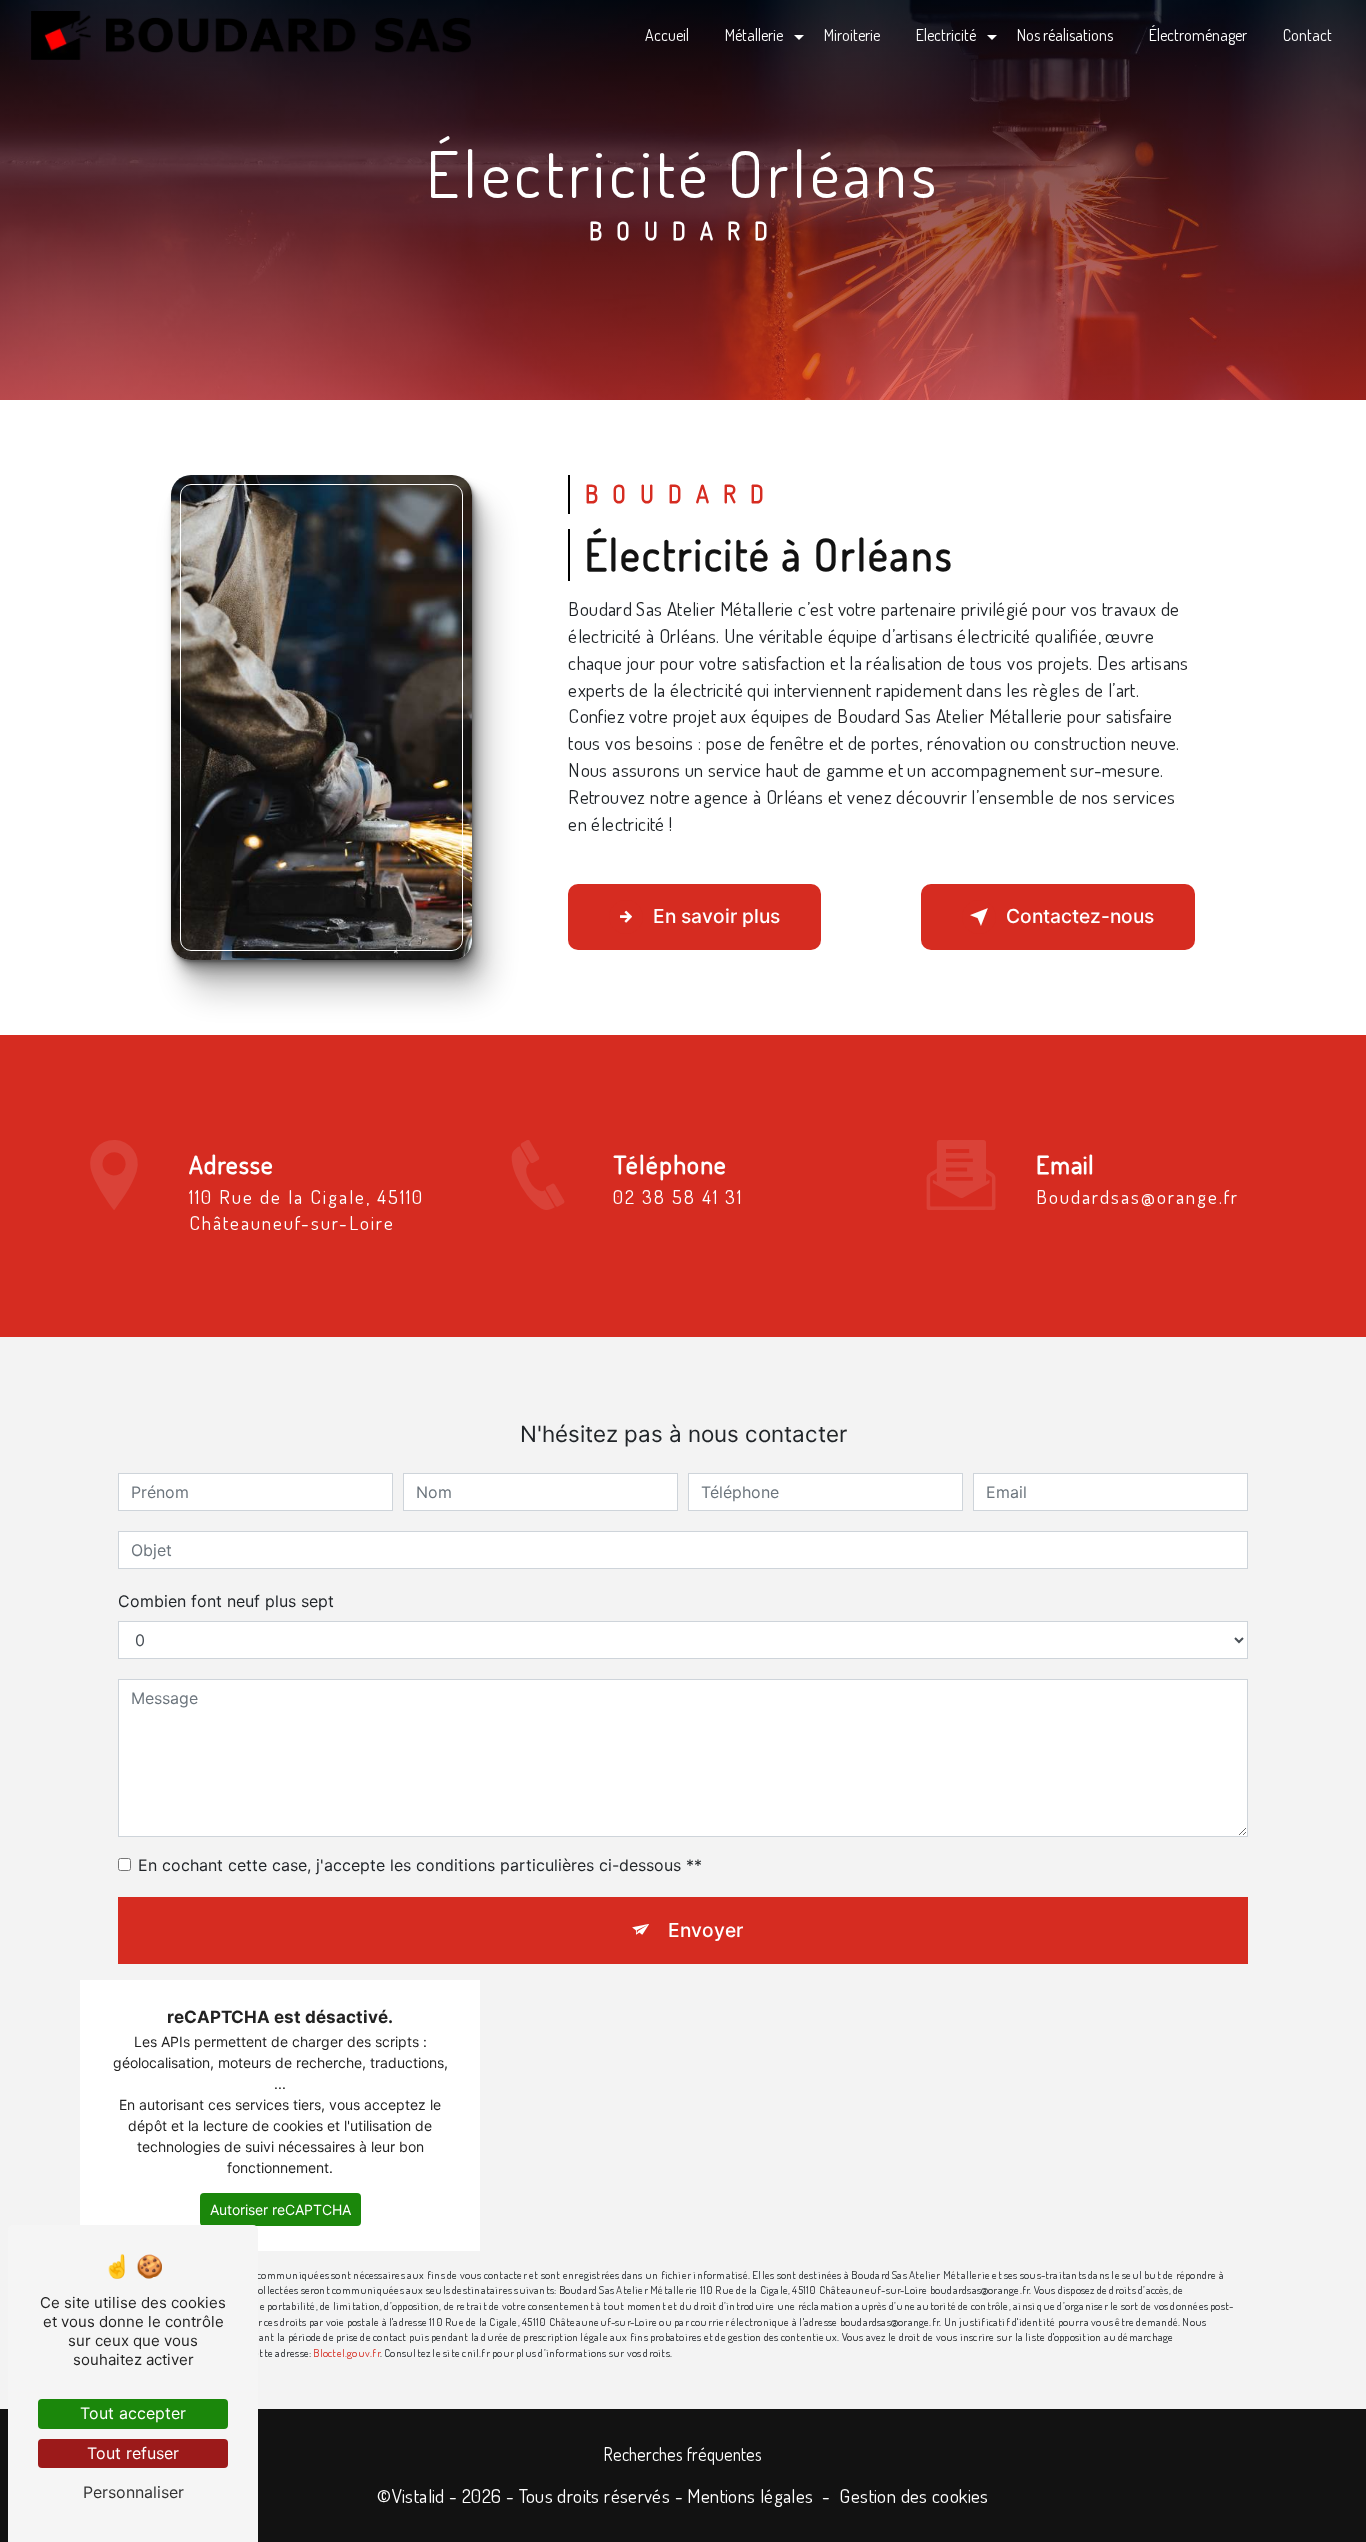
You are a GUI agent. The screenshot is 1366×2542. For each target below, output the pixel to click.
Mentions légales (750, 2495)
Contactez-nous (1080, 916)
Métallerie (754, 35)
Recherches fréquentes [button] (683, 2454)
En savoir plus (716, 916)
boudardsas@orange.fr (1137, 1196)
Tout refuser (133, 2453)
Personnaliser (133, 2492)
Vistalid (418, 2495)
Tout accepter (133, 2413)
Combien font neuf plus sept (226, 1601)
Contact (1307, 35)
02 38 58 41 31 (678, 1196)
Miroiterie (852, 35)
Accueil (667, 35)
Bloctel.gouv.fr (346, 2352)
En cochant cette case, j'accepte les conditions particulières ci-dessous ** (420, 1865)
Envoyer (705, 1930)
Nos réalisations (1065, 35)
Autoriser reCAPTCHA (280, 2209)
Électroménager (1198, 35)
